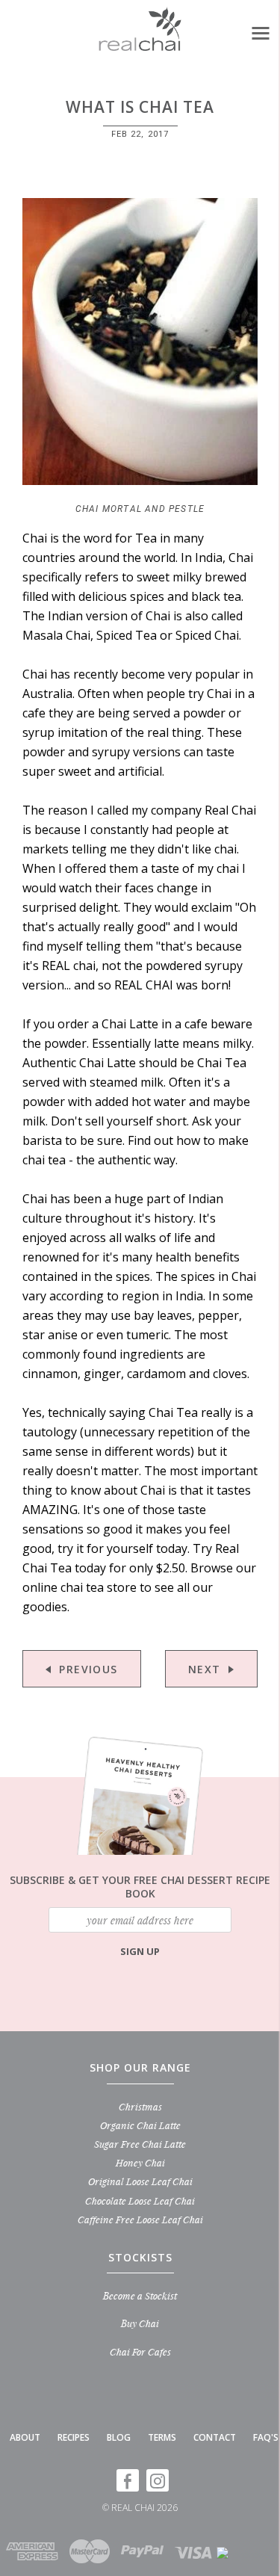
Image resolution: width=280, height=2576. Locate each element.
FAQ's (266, 2437)
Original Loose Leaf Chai (140, 2181)
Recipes (74, 2437)
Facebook (128, 2480)
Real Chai (133, 2508)
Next (205, 1669)
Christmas (140, 2106)
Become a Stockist (140, 2295)
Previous (88, 1669)
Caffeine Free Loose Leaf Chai (140, 2219)
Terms (162, 2437)
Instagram (158, 2480)
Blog (119, 2437)
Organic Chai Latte (140, 2125)
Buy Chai (140, 2323)
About (25, 2437)
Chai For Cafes (140, 2351)
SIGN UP (140, 1951)
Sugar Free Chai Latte (140, 2144)
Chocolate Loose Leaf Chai (140, 2200)
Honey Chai (140, 2162)
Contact (215, 2437)
